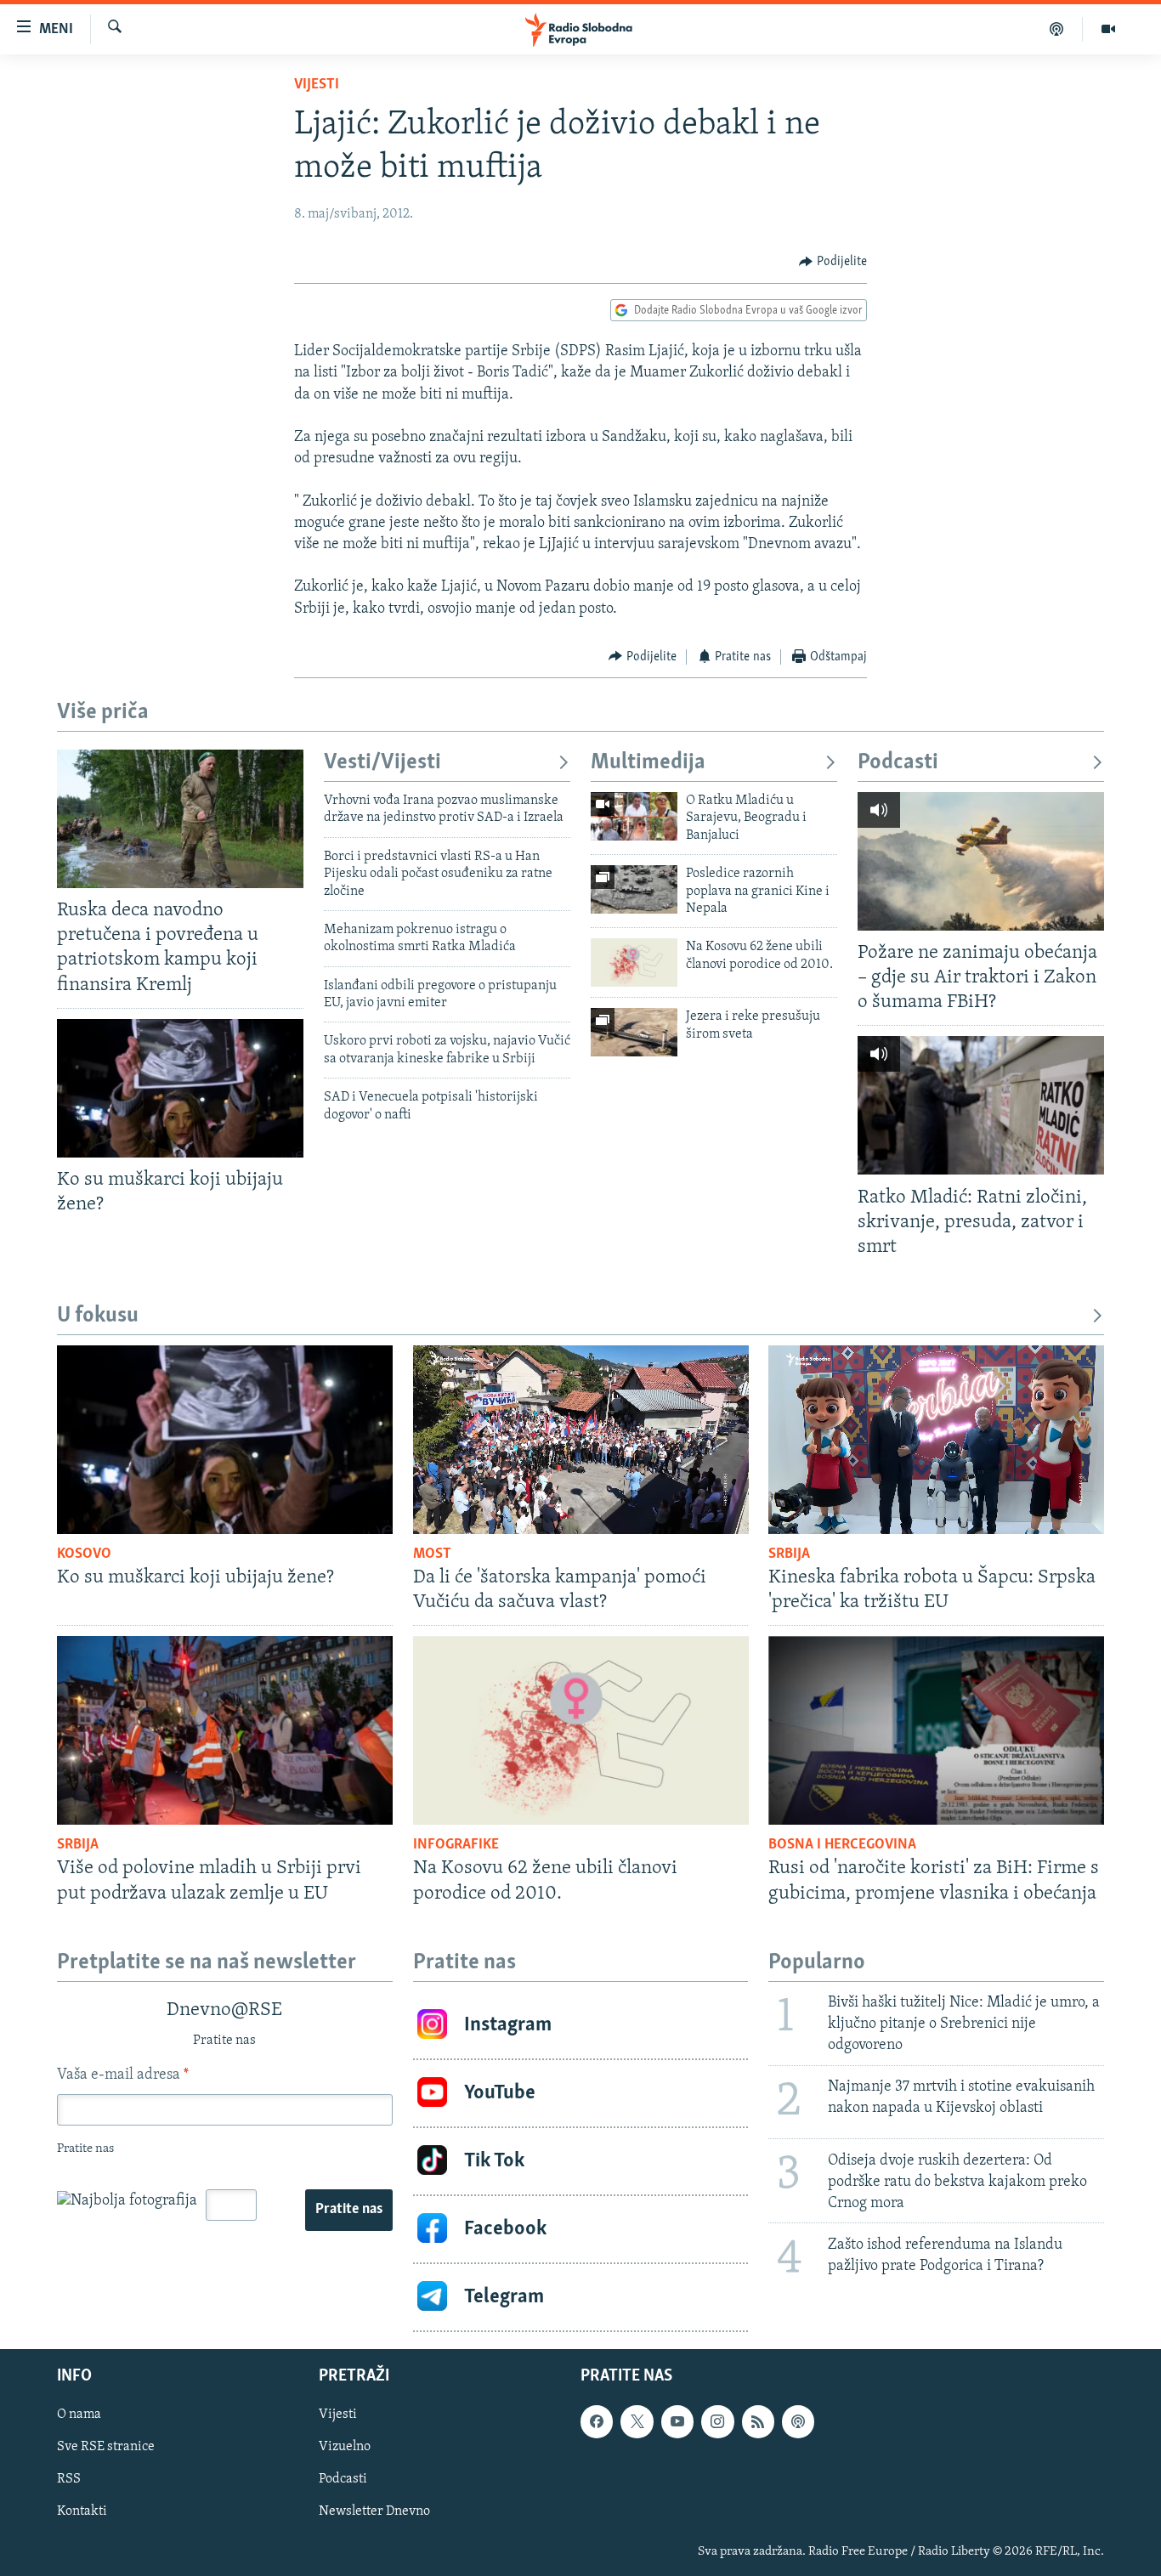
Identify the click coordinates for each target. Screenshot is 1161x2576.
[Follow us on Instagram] (717, 2421)
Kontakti (82, 2511)
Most (432, 1554)
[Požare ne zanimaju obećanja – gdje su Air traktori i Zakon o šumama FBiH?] (981, 861)
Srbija (789, 1554)
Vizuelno (345, 2447)
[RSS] (758, 2421)
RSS (69, 2479)
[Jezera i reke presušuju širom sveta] (634, 1032)
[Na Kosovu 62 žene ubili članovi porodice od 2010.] (634, 962)
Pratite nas (349, 2210)
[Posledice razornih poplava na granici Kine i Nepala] (634, 889)
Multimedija (648, 763)
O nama (79, 2415)
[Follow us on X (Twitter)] (637, 2421)
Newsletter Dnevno (374, 2511)
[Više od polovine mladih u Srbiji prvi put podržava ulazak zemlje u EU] (225, 1730)
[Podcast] (1057, 29)
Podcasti (898, 763)
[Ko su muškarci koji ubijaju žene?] (180, 1088)
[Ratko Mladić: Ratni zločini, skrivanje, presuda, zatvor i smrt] (981, 1105)
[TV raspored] (798, 2421)
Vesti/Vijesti (382, 763)
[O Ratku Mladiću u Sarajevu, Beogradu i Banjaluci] (634, 816)
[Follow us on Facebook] (597, 2421)
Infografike (456, 1845)
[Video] (1108, 29)
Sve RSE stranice (106, 2447)
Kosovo (84, 1554)
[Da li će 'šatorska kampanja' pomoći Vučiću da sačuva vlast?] (581, 1440)
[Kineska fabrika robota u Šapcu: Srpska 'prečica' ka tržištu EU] (936, 1440)
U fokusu (98, 1316)
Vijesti (317, 85)
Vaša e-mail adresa (123, 2075)
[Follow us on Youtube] (677, 2421)
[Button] (833, 262)
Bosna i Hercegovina (842, 1845)
